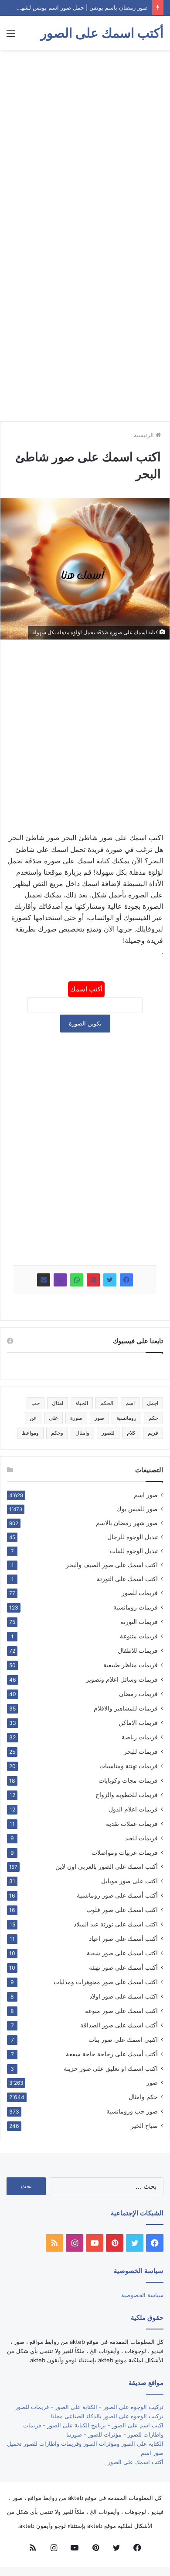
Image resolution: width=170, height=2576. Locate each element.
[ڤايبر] (60, 1280)
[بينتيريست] (93, 1280)
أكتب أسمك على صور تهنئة (123, 1967)
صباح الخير (144, 2126)
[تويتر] (110, 1280)
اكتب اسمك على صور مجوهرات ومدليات (106, 1982)
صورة (76, 1418)
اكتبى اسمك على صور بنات (123, 2039)
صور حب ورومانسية (132, 2111)
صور (99, 1418)
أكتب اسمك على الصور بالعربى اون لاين (107, 1867)
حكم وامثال (143, 2097)
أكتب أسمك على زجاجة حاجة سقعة (112, 2054)
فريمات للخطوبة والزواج (127, 1795)
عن (33, 1418)
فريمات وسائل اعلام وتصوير (122, 1679)
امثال (58, 1403)
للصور (108, 1433)
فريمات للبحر (141, 1751)
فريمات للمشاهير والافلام (126, 1708)
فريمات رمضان (138, 1694)
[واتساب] (77, 1280)
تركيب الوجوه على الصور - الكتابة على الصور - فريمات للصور (89, 2407)
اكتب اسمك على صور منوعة (121, 2011)
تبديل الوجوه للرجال (133, 1537)
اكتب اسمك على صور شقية (122, 1953)
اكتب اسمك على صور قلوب (122, 1910)
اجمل (153, 1403)
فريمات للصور (140, 1593)
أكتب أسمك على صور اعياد (123, 1938)
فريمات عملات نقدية (132, 1823)
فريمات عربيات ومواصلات (125, 1852)
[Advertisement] (85, 144)
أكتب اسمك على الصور (136, 2462)
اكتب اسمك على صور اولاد (124, 1996)
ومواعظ (30, 1433)
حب (36, 1403)
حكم (153, 1418)
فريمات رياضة (140, 1737)
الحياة (82, 1403)
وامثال (82, 1433)
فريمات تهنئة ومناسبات (129, 1766)
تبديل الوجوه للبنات (134, 1551)
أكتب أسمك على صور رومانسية (117, 1895)
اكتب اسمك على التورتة (127, 1579)
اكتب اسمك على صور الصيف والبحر (112, 1565)
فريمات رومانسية (136, 1607)
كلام (131, 1433)
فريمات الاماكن (138, 1723)
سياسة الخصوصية (142, 2295)
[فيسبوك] (126, 1280)
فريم (153, 1433)
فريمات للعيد (141, 1838)
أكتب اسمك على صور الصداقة (119, 2025)
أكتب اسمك (86, 989)
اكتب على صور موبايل (129, 1881)
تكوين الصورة (85, 1023)
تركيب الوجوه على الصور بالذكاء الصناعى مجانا (107, 2416)
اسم (130, 1403)
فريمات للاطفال (138, 1650)
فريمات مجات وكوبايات (128, 1780)
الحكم (107, 1403)
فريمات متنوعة (139, 1636)
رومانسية (126, 1418)
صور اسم (146, 1495)
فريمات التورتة (139, 1622)
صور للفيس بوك (137, 1509)
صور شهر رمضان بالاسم (127, 1523)
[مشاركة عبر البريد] (44, 1280)
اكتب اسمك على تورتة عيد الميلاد (116, 1924)
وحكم (57, 1433)
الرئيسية (145, 435)
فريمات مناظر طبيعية (131, 1665)
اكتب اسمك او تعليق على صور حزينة (111, 2068)
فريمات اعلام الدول (133, 1809)
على (53, 1418)
